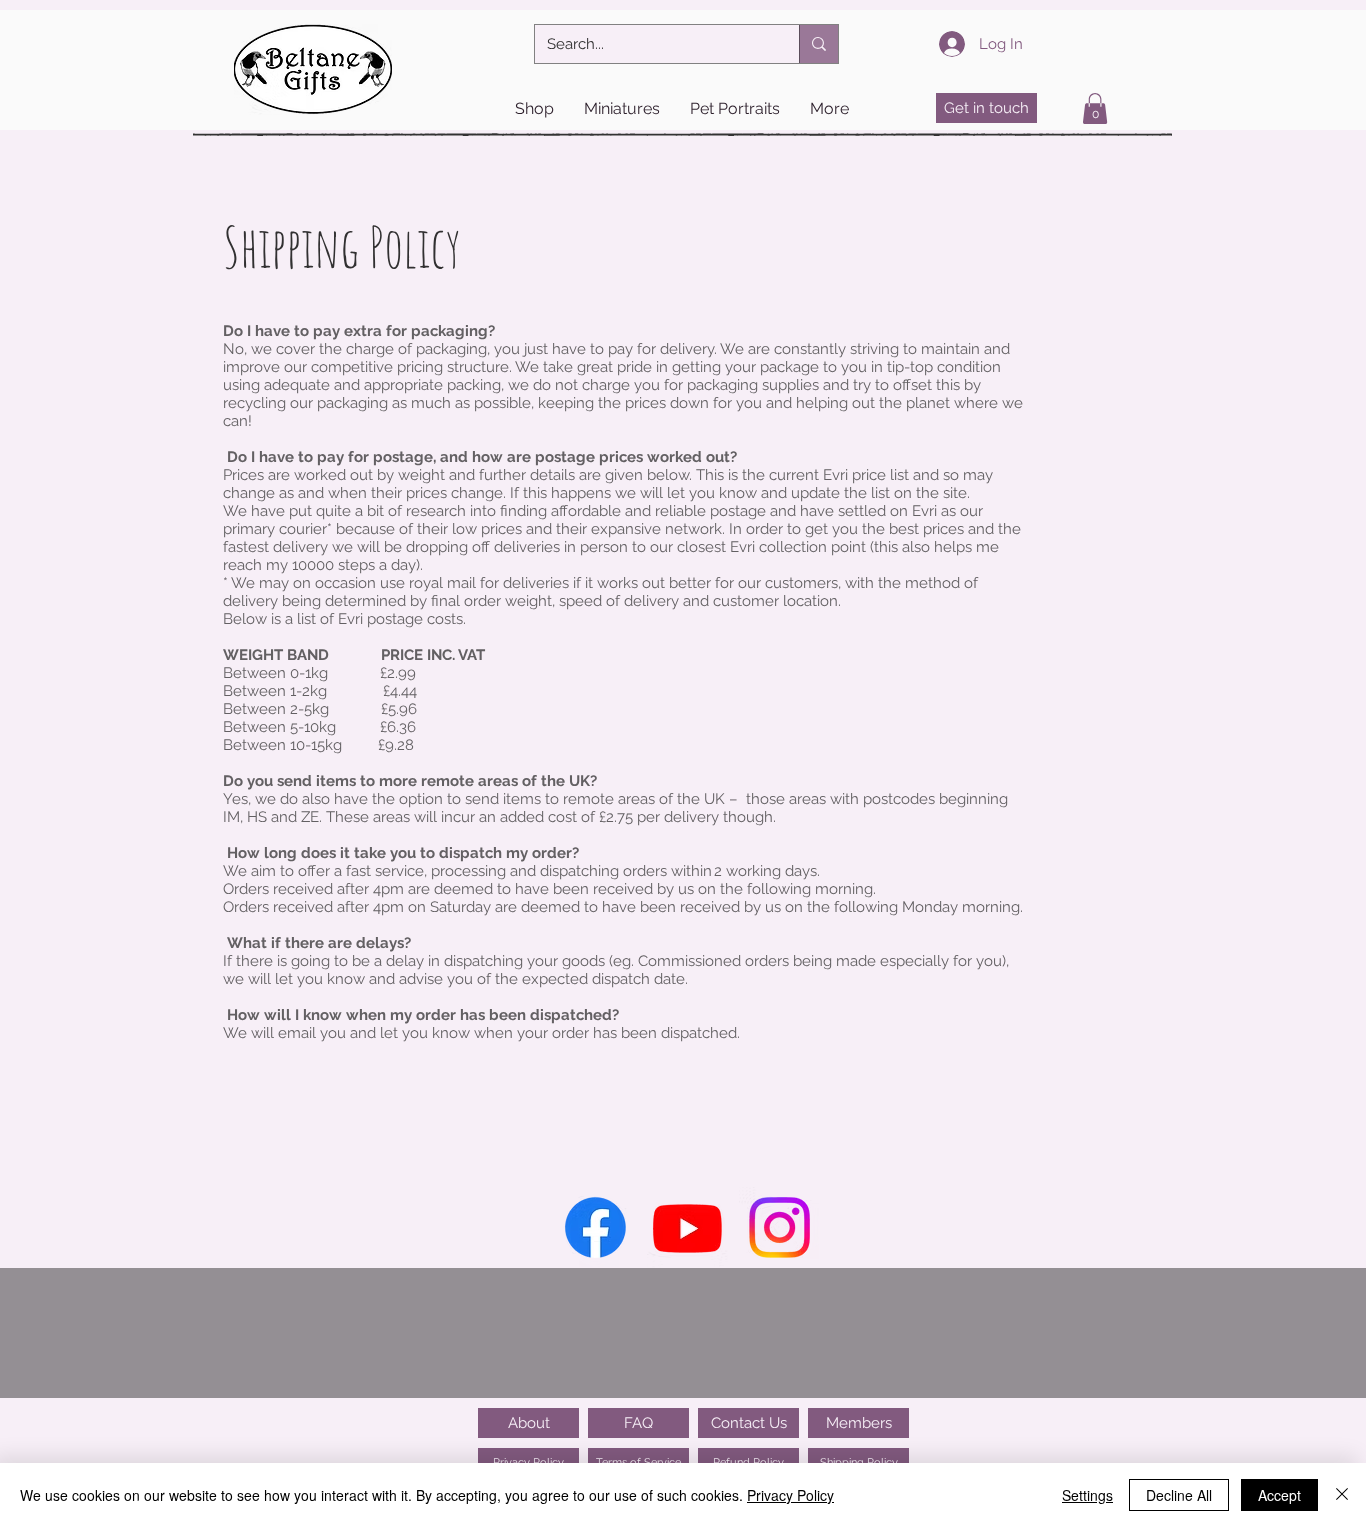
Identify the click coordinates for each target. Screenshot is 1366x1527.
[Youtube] (687, 1227)
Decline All (1179, 1495)
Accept (1279, 1495)
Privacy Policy (790, 1495)
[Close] (1342, 1495)
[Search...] (818, 44)
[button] (534, 109)
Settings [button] (1087, 1495)
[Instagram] (779, 1227)
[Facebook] (595, 1227)
